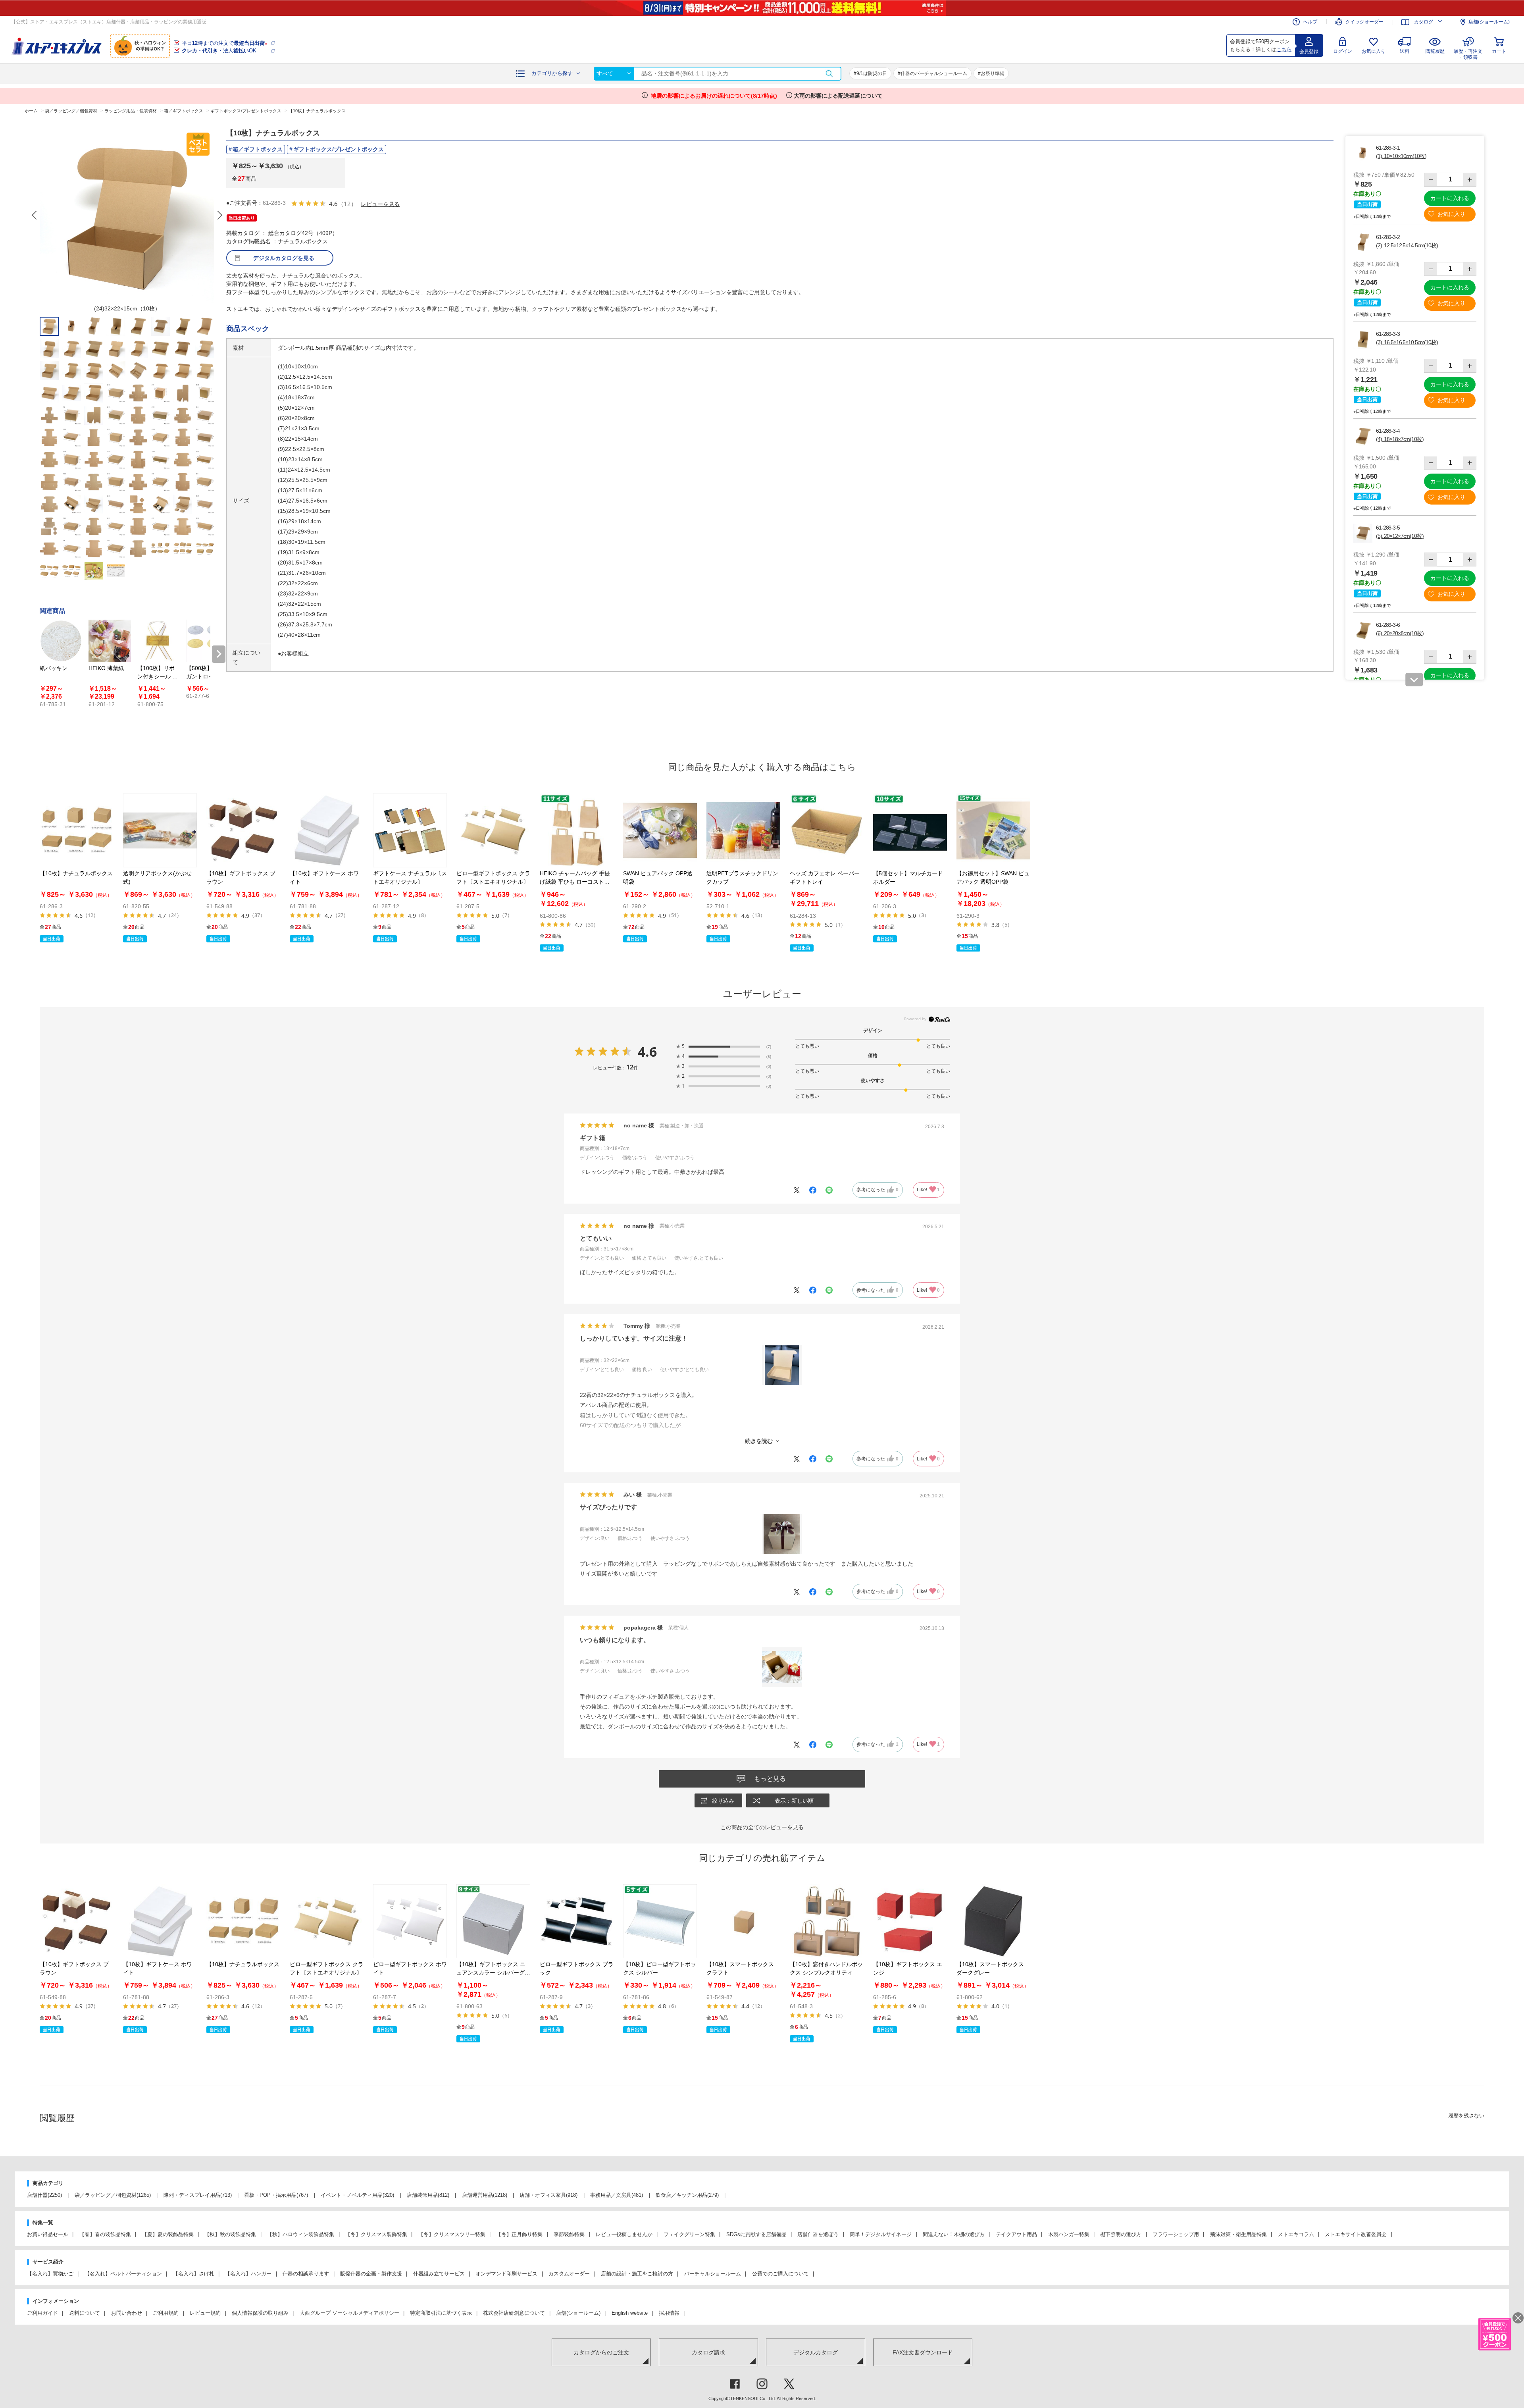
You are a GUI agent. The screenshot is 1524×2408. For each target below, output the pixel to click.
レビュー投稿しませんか (624, 2234)
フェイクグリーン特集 (689, 2234)
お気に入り (1374, 51)
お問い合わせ (127, 2313)
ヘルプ (1310, 22)
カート (1499, 51)
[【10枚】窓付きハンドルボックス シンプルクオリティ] (827, 1921)
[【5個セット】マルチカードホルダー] (910, 830)
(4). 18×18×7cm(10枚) (1400, 439)
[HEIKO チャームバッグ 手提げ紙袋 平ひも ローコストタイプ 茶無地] (577, 830)
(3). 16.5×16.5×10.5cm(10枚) (1407, 342)
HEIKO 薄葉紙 (106, 668)
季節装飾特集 (569, 2234)
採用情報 (669, 2313)
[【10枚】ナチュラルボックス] (77, 830)
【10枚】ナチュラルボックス (76, 873)
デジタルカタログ (816, 2352)
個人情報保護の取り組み (260, 2313)
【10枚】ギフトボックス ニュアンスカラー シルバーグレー (493, 1973)
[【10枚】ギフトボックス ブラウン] (243, 830)
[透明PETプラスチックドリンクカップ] (743, 830)
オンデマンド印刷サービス (506, 2274)
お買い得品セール (48, 2234)
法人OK (219, 51)
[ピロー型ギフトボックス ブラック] (577, 1921)
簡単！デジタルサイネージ (881, 2234)
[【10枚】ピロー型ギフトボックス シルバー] (660, 1921)
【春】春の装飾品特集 (105, 2234)
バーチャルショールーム (713, 2274)
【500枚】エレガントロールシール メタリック (206, 676)
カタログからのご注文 (601, 2352)
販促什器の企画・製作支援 (371, 2274)
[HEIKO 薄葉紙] (110, 641)
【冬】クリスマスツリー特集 (452, 2234)
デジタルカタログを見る (284, 258)
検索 (829, 74)
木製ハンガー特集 (1069, 2234)
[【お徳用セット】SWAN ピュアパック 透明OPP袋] (993, 830)
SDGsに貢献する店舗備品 (756, 2234)
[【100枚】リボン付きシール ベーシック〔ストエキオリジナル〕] (159, 641)
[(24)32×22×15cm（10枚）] (127, 215)
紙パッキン (54, 668)
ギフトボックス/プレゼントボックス (339, 149)
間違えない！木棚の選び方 (954, 2234)
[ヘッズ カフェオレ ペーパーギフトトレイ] (827, 830)
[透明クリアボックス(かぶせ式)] (160, 830)
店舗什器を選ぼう (818, 2234)
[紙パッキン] (61, 641)
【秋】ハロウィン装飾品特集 (301, 2234)
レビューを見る (380, 204)
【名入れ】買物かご (50, 2274)
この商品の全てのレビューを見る (762, 1827)
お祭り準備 (993, 73)
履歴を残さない (1466, 2116)
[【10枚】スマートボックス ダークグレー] (993, 1921)
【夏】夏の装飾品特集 (168, 2234)
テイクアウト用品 (1016, 2234)
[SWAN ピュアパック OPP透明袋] (660, 830)
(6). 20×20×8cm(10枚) (1400, 633)
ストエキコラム (1296, 2234)
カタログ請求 (708, 2352)
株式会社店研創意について (514, 2313)
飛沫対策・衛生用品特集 (1238, 2234)
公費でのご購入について (780, 2274)
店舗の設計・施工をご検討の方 (637, 2274)
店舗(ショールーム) (1489, 22)
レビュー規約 (205, 2313)
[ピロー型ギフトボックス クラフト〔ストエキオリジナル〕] (493, 830)
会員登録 (1309, 52)
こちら (1284, 49)
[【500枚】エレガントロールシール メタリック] (207, 641)
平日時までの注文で (224, 43)
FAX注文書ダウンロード (923, 2352)
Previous (35, 215)
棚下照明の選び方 (1121, 2234)
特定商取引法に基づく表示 (441, 2313)
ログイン (1343, 51)
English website (630, 2313)
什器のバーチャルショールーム (934, 73)
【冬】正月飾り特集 (519, 2234)
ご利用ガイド (42, 2313)
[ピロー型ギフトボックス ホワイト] (410, 1921)
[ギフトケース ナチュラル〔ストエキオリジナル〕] (410, 830)
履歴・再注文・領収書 (1468, 53)
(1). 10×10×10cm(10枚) (1401, 156)
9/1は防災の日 (872, 73)
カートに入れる (1450, 198)
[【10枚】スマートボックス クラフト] (743, 1921)
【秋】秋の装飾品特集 (230, 2234)
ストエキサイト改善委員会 (1356, 2234)
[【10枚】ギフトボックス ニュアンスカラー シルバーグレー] (493, 1921)
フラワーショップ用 (1176, 2234)
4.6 (647, 1052)
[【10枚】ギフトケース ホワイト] (327, 830)
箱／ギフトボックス (258, 149)
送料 (1405, 51)
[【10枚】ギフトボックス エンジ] (910, 1921)
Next (219, 215)
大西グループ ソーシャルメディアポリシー (349, 2313)
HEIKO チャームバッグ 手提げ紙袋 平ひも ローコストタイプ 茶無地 (575, 882)
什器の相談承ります (306, 2274)
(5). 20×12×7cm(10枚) (1400, 536)
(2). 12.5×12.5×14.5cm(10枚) (1407, 245)
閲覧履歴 (1435, 51)
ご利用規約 (166, 2313)
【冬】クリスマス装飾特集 (376, 2234)
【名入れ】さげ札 (194, 2274)
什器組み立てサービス (439, 2274)
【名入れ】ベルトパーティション (123, 2274)
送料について (85, 2313)
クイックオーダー (1364, 22)
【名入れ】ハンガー (248, 2274)
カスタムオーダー (569, 2274)
